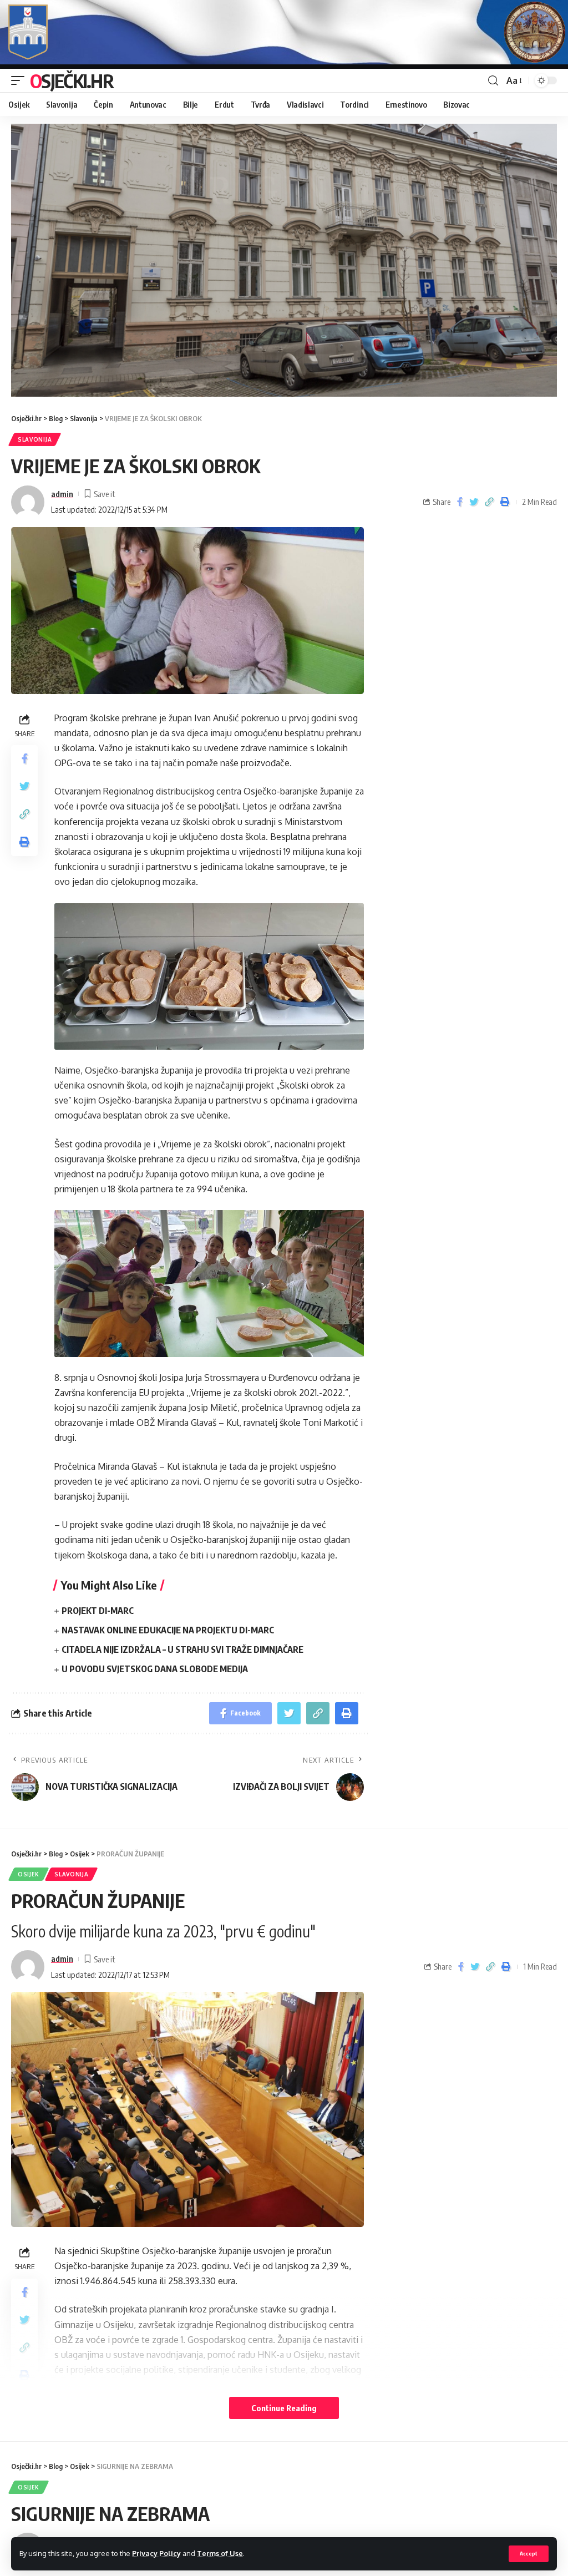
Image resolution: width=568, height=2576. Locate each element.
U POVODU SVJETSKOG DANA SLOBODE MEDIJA (155, 1669)
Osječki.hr (72, 80)
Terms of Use (220, 2553)
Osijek (29, 1874)
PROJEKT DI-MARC (98, 1611)
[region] (284, 260)
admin (62, 494)
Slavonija (35, 439)
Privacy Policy (156, 2553)
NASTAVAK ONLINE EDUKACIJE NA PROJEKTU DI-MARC (168, 1630)
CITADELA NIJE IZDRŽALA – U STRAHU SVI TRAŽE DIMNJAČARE (182, 1649)
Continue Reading (284, 2408)
